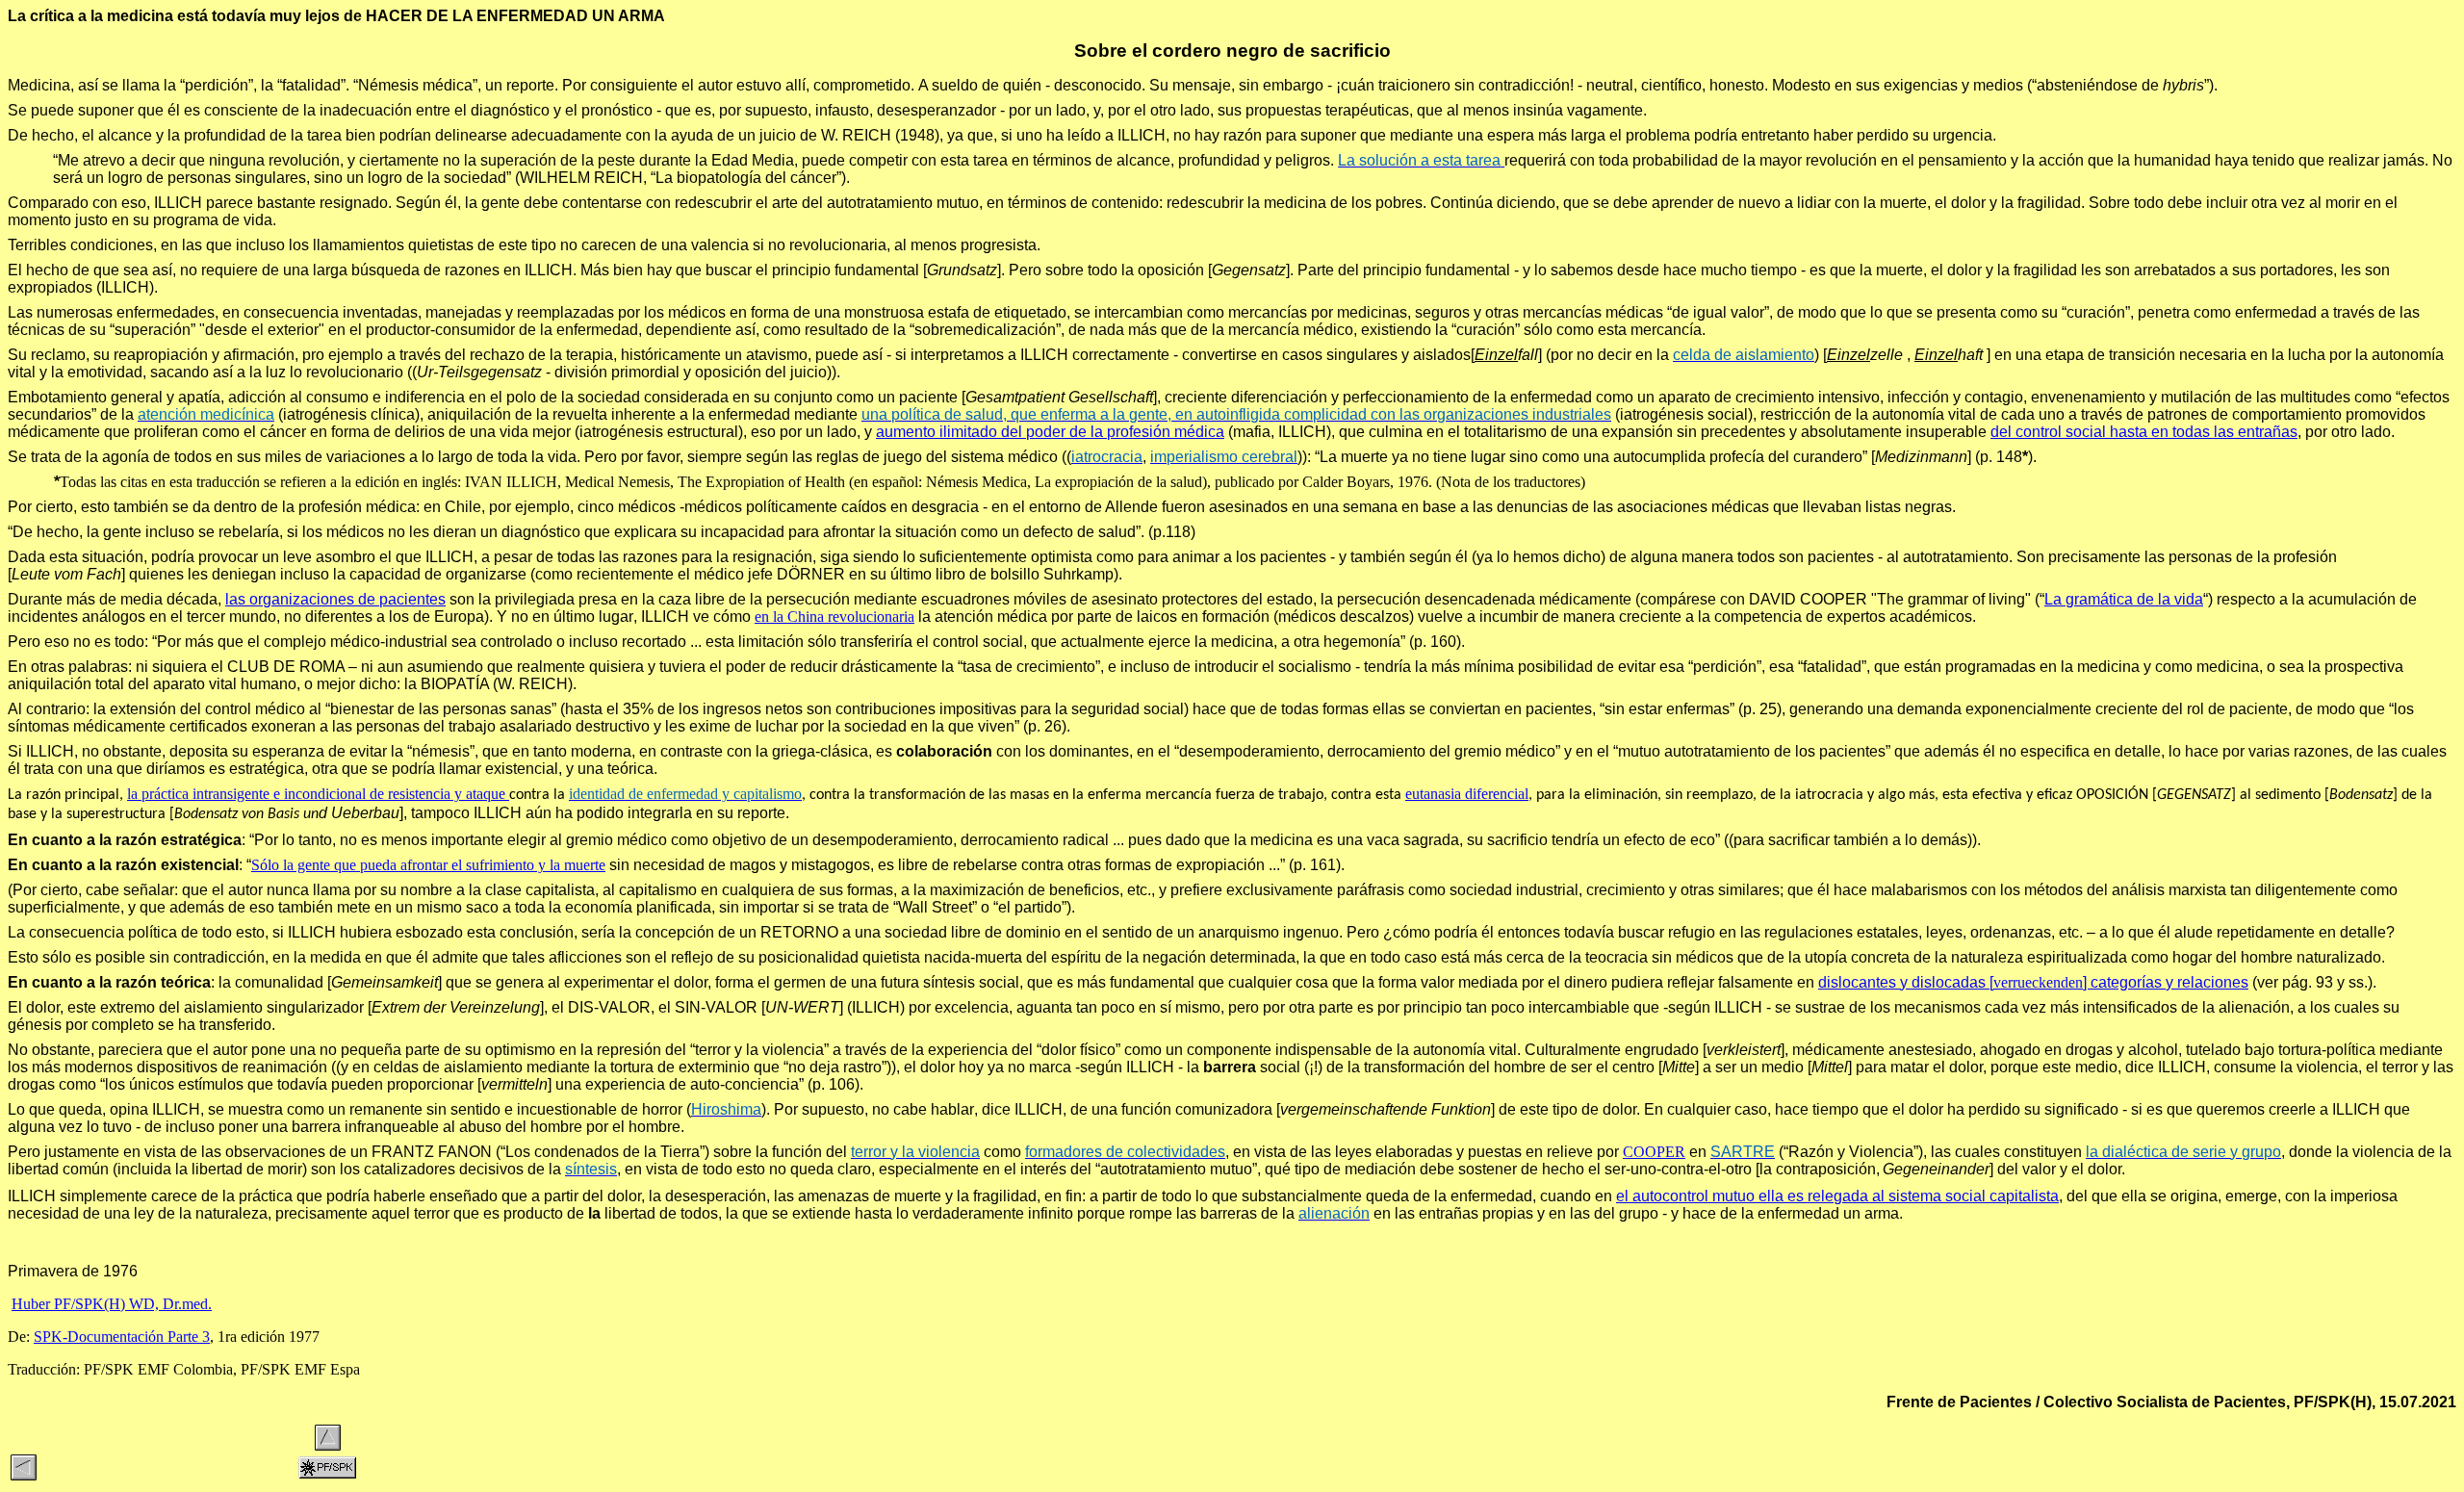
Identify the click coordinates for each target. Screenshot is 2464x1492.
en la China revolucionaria (834, 617)
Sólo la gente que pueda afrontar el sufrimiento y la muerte (428, 865)
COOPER (1654, 1152)
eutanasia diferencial (1467, 794)
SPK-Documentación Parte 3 (124, 1337)
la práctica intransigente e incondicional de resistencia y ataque (316, 794)
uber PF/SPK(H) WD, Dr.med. (117, 1304)
